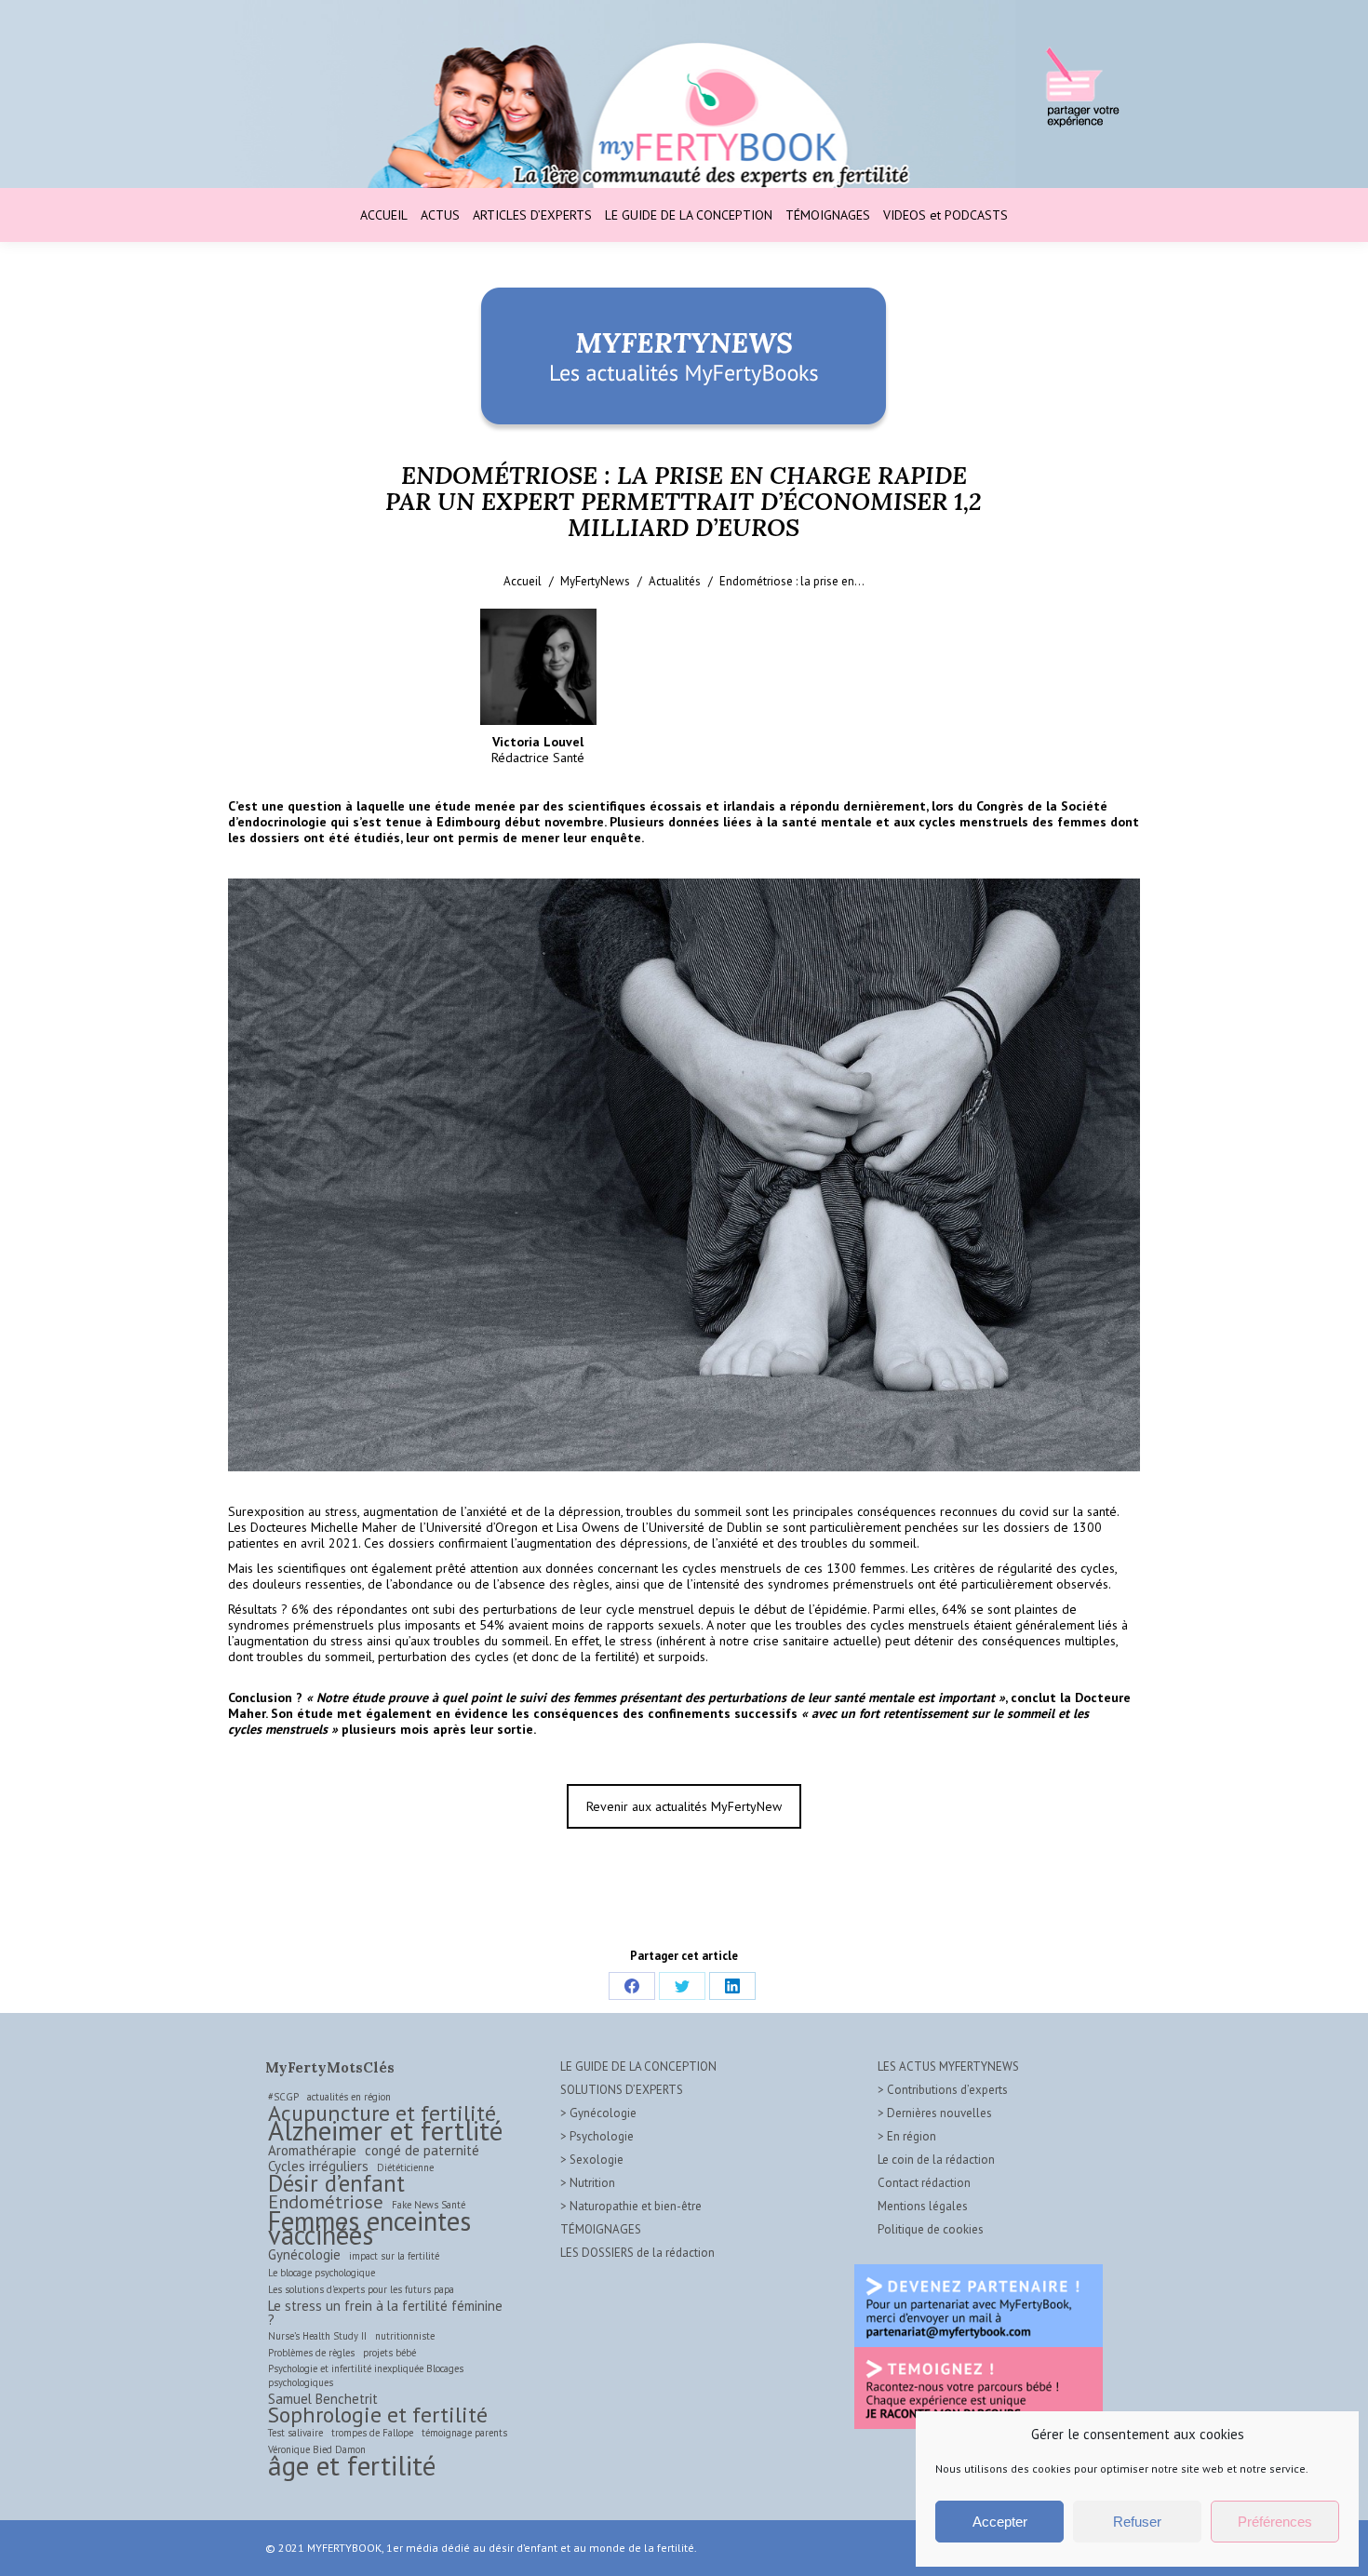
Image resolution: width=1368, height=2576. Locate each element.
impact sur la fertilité (394, 2256)
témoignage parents (464, 2433)
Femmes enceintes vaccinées (369, 2228)
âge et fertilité (352, 2466)
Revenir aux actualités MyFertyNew (684, 1806)
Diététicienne (405, 2167)
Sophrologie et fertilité (378, 2415)
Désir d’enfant (336, 2184)
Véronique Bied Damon (317, 2449)
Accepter (1000, 2522)
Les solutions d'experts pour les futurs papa (361, 2289)
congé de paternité (422, 2150)
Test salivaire (295, 2433)
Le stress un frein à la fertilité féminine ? (385, 2313)
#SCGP (283, 2097)
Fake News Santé (429, 2205)
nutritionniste (405, 2336)
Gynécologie (304, 2254)
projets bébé (389, 2353)
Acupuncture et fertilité (382, 2113)
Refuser (1137, 2522)
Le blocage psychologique (322, 2273)
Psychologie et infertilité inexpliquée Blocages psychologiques (366, 2375)
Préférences (1275, 2522)
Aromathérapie (312, 2150)
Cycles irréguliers (318, 2166)
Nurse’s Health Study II (317, 2336)
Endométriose (326, 2201)
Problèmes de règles (311, 2353)
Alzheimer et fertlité (385, 2131)
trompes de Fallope (372, 2433)
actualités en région (349, 2097)
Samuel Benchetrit (323, 2399)
